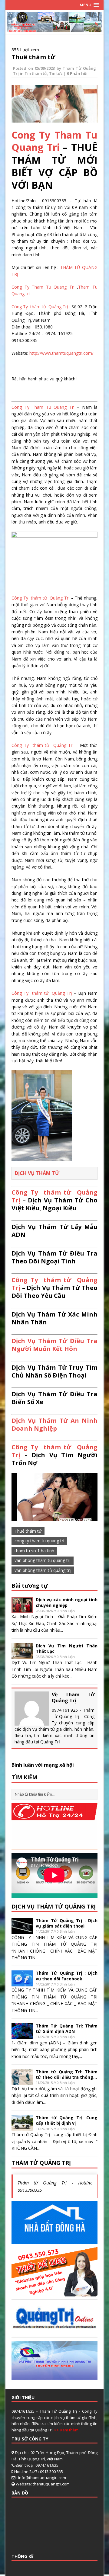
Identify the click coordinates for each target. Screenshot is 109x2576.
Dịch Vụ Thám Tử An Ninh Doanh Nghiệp (54, 1424)
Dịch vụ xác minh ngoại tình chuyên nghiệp (67, 1602)
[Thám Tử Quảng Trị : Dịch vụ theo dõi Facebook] (22, 1983)
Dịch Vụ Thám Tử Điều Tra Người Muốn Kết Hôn (54, 1345)
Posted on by (38, 68)
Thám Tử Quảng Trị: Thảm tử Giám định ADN (67, 2029)
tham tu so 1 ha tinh (34, 1551)
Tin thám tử (36, 73)
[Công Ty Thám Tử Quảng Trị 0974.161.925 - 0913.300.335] (54, 29)
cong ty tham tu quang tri (39, 1541)
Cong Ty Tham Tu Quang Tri (54, 141)
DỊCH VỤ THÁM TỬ (37, 1173)
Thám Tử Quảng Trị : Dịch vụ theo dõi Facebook (67, 1976)
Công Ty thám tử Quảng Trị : (41, 307)
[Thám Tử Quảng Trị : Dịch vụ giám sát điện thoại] (22, 1930)
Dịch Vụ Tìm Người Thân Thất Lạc (67, 1648)
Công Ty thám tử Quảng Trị (41, 598)
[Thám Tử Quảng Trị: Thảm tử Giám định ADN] (22, 2035)
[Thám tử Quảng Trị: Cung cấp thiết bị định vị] (22, 2128)
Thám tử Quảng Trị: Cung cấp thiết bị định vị (67, 2120)
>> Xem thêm (66, 2430)
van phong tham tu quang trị (43, 1560)
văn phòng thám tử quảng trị (43, 1570)
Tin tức (56, 73)
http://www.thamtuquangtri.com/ (61, 353)
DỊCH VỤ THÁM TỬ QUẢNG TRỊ (54, 1906)
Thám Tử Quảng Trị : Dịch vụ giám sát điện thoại (67, 1923)
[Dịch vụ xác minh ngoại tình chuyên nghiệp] (22, 1609)
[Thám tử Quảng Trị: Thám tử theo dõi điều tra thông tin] (22, 2081)
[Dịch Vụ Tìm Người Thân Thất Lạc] (22, 1655)
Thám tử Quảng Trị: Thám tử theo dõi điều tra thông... (67, 2074)
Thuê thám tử (33, 57)
